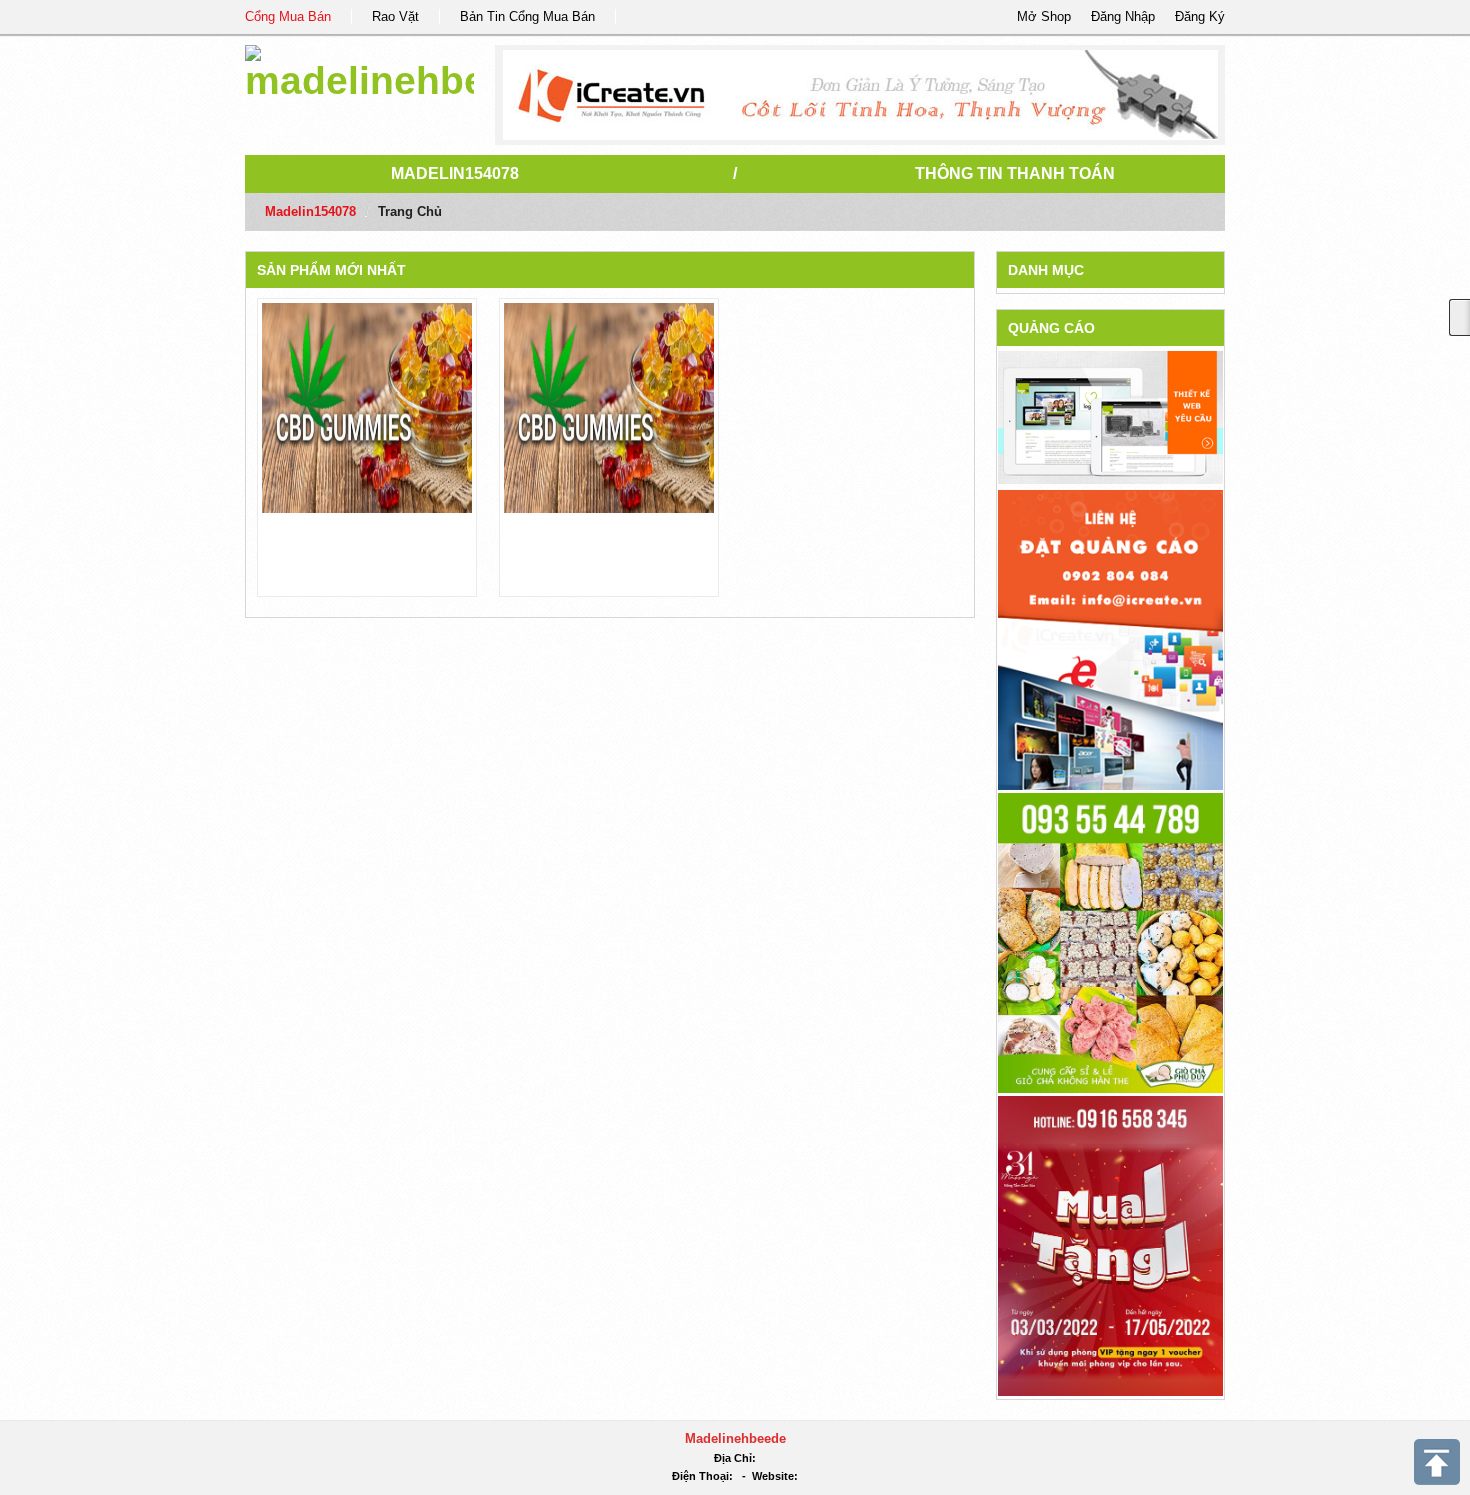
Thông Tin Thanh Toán (1015, 173)
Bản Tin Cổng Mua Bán (527, 16)
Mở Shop (1044, 16)
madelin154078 (455, 173)
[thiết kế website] (860, 95)
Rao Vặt (395, 16)
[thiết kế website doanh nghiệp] (1110, 416)
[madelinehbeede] (359, 69)
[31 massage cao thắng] (1110, 1244)
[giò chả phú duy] (1110, 941)
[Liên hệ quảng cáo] (1110, 638)
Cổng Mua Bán (288, 16)
